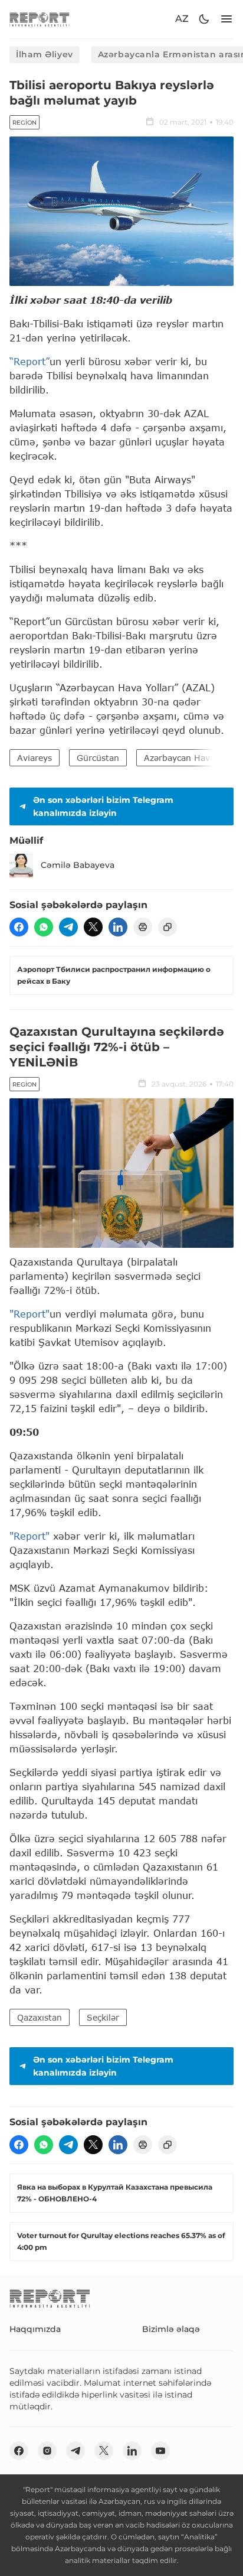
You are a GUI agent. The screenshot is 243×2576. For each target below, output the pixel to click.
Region (24, 123)
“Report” (29, 361)
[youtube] (160, 2451)
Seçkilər (103, 2017)
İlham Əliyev (45, 54)
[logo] (40, 19)
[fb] (19, 927)
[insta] (47, 2451)
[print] (143, 927)
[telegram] (68, 927)
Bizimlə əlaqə (171, 2329)
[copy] (168, 927)
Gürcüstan (98, 758)
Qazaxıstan (40, 2017)
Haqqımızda (35, 2329)
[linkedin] (118, 927)
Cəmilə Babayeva (78, 865)
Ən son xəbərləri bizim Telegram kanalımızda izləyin (103, 806)
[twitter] (93, 927)
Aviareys (35, 758)
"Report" (29, 1314)
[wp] (44, 927)
